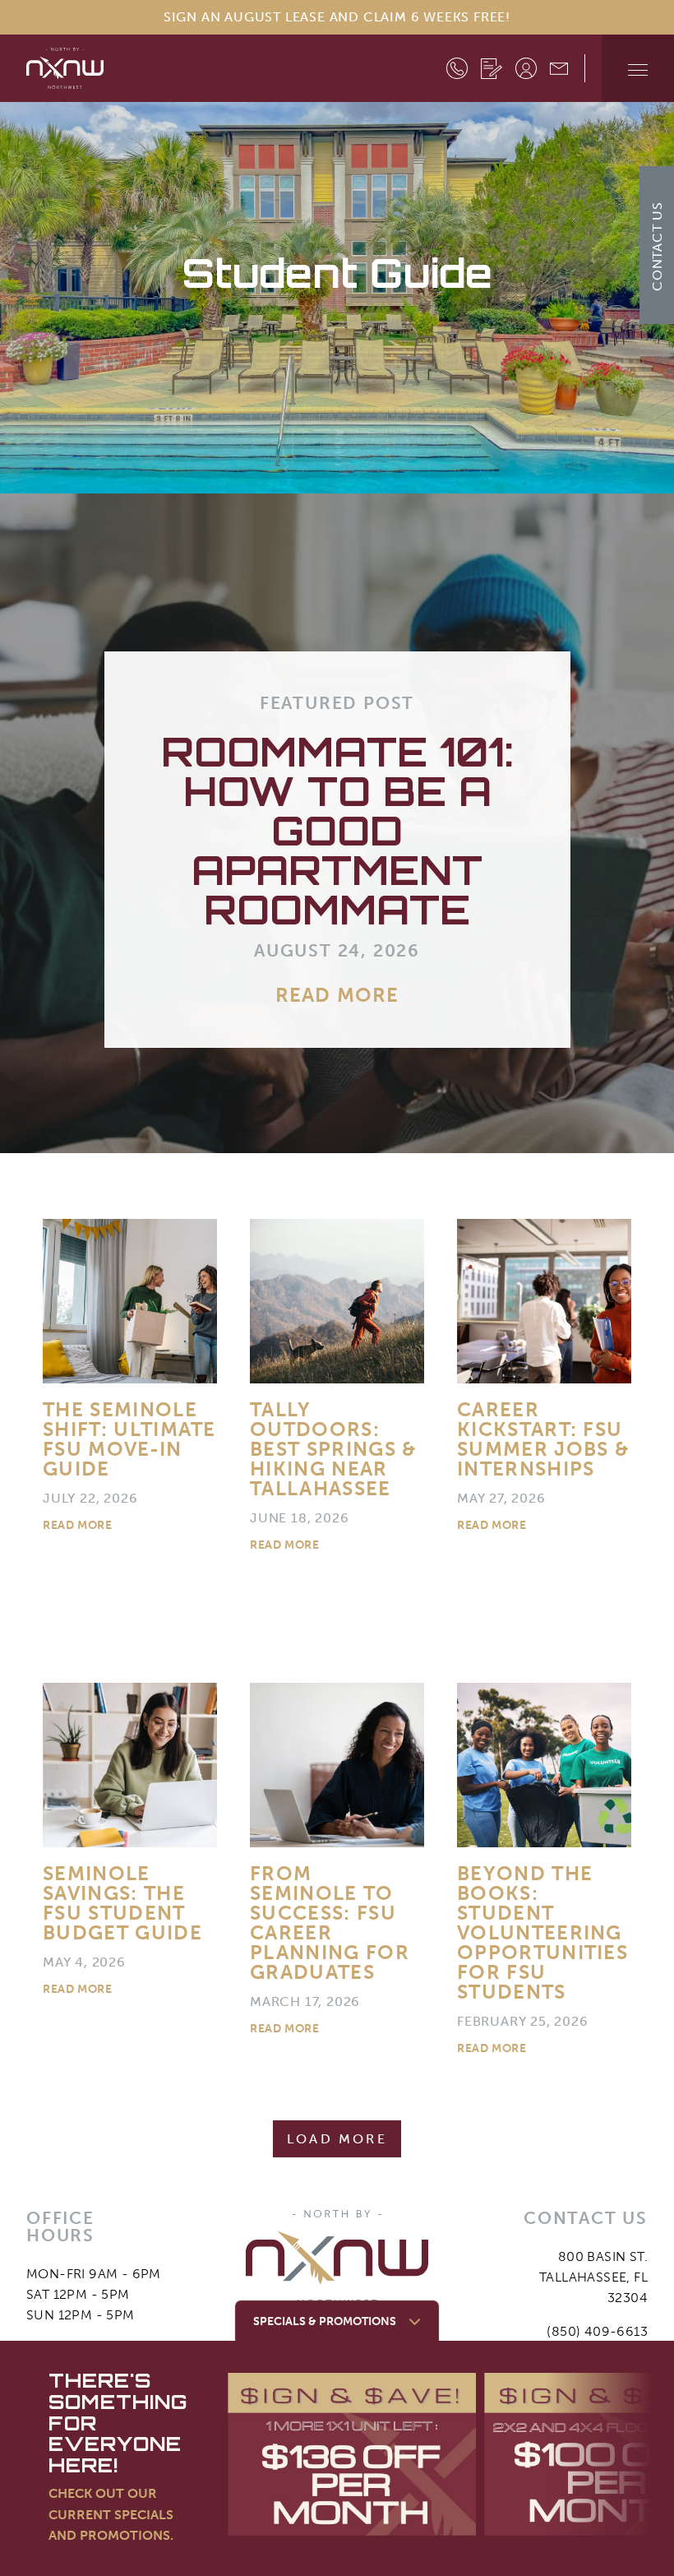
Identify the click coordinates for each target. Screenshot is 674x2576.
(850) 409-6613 (597, 2331)
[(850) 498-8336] (457, 68)
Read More (337, 995)
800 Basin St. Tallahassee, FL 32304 (593, 2277)
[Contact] (559, 67)
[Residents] (526, 68)
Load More (337, 2139)
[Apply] (492, 68)
